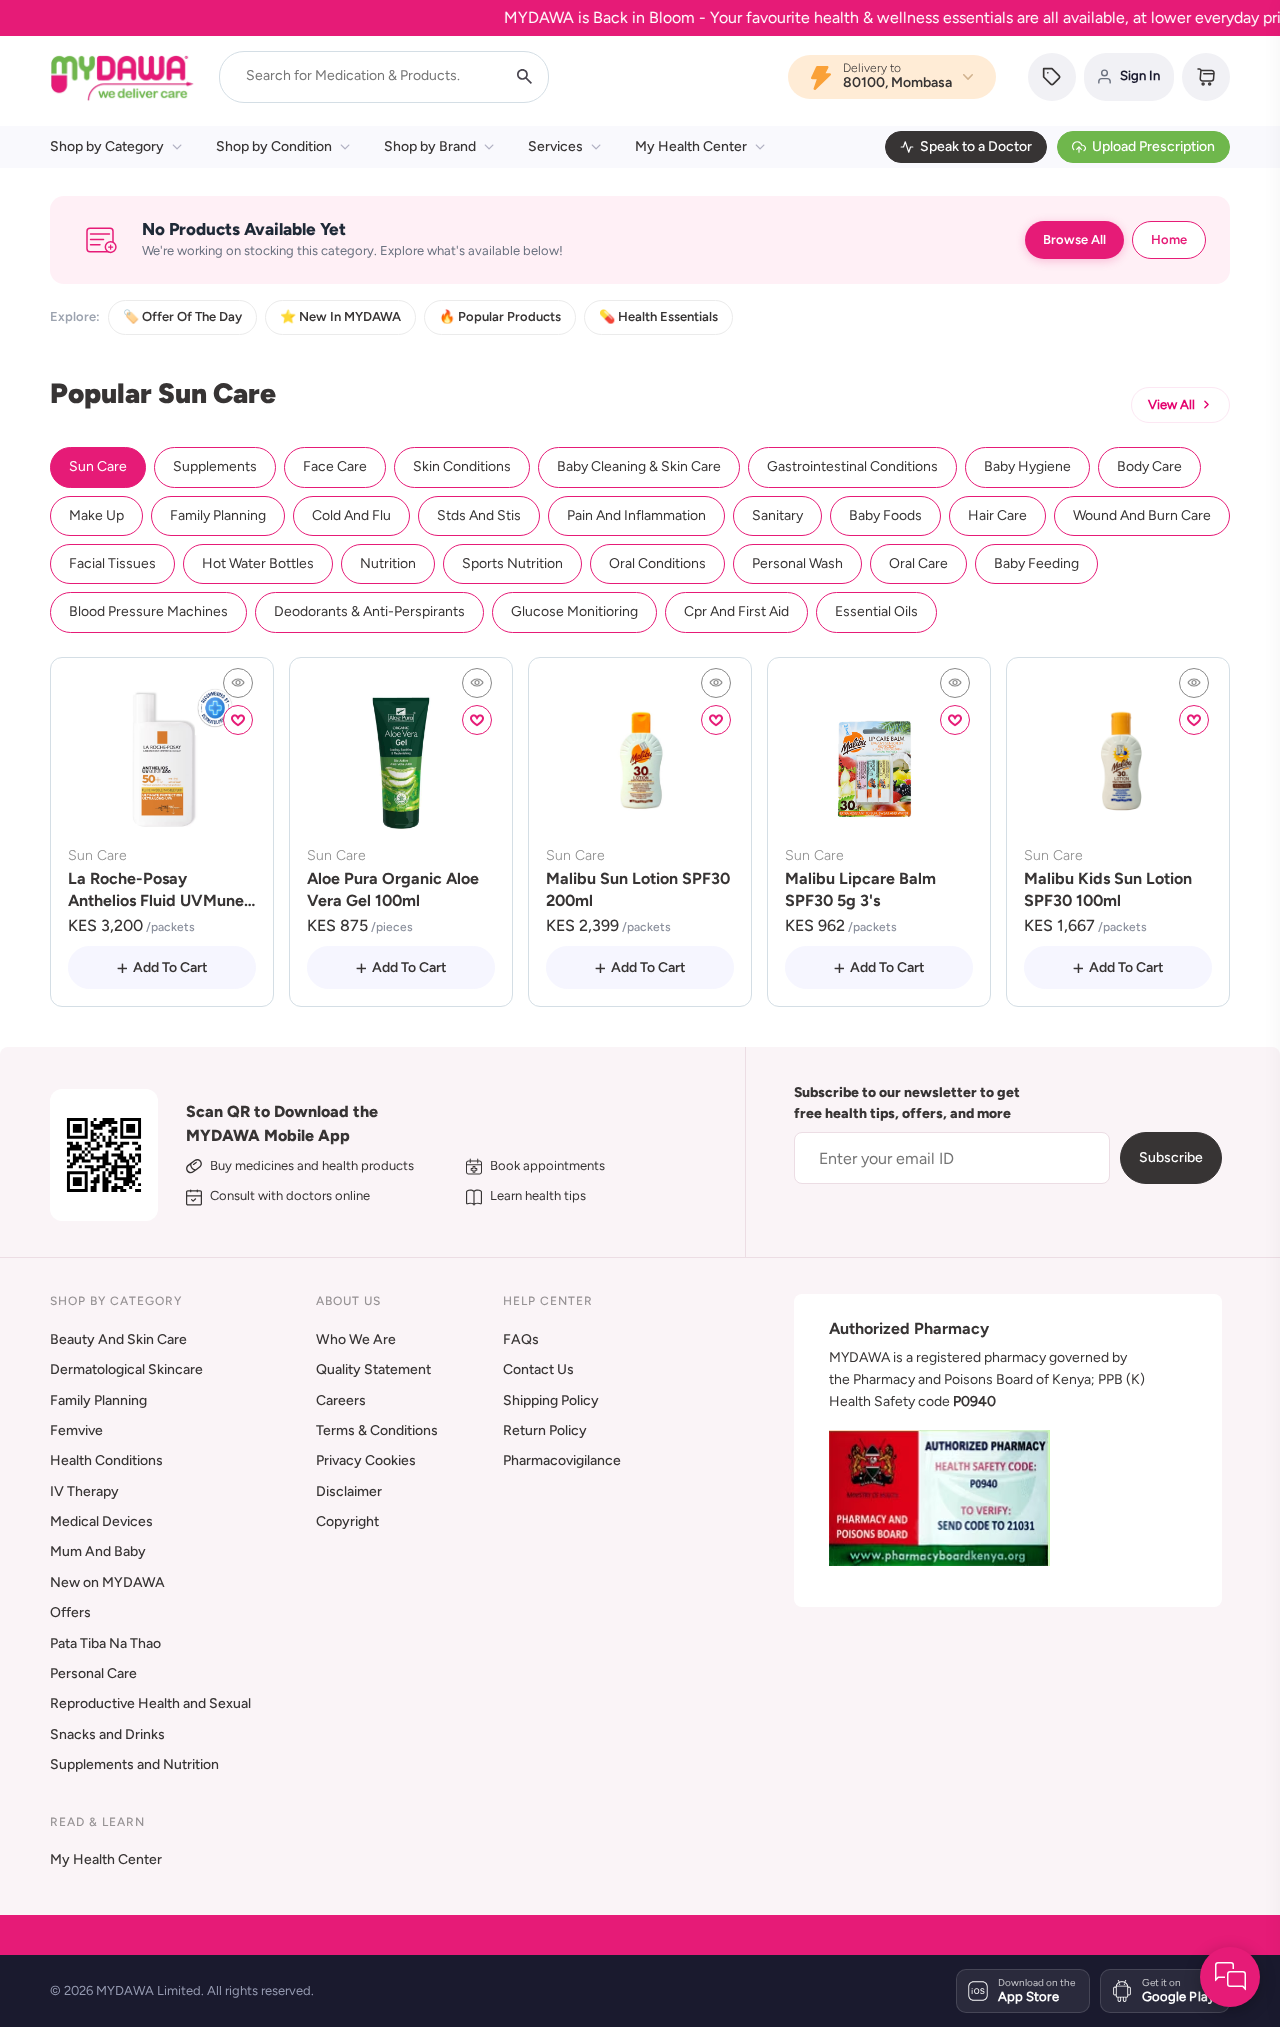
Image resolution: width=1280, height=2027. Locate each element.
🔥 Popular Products (500, 316)
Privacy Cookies (366, 1460)
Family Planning (218, 515)
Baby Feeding (1036, 563)
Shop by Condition (274, 146)
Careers (341, 1400)
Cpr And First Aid (736, 611)
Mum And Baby (98, 1551)
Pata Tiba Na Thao (105, 1643)
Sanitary (777, 515)
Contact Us (538, 1369)
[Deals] (1052, 77)
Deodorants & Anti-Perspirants (369, 611)
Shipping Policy (551, 1400)
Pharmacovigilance (562, 1460)
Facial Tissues (112, 563)
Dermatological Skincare (126, 1369)
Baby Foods (885, 515)
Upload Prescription (1153, 146)
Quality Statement (373, 1369)
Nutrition (388, 563)
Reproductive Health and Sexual (150, 1703)
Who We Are (356, 1339)
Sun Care (98, 466)
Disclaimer (349, 1491)
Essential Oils (876, 611)
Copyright (347, 1521)
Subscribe (1171, 1157)
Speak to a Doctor (976, 146)
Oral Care (918, 563)
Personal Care (93, 1673)
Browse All (1074, 239)
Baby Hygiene (1027, 466)
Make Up (96, 515)
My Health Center (691, 146)
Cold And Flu (351, 515)
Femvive (76, 1430)
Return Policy (545, 1430)
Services (555, 146)
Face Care (335, 466)
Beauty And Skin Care (118, 1339)
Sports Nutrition (512, 563)
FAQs (521, 1339)
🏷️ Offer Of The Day (182, 316)
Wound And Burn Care (1142, 515)
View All (1171, 404)
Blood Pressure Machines (148, 611)
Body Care (1149, 466)
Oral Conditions (657, 563)
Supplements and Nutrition (134, 1764)
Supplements (215, 466)
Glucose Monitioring (574, 611)
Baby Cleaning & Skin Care (639, 466)
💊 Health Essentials (658, 316)
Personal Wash (797, 563)
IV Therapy (84, 1491)
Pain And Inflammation (636, 515)
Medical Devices (101, 1521)
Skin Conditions (462, 466)
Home (1169, 239)
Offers (70, 1612)
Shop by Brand (430, 146)
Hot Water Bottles (258, 563)
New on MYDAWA (107, 1582)
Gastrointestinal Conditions (852, 466)
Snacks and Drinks (107, 1734)
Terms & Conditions (377, 1430)
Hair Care (997, 515)
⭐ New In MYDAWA (340, 316)
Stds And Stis (479, 515)
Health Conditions (106, 1460)
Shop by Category (107, 146)
